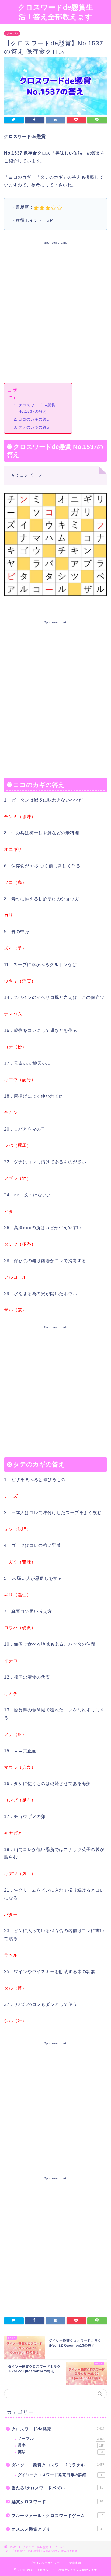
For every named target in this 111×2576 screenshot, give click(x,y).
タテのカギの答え (34, 427)
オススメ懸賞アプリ (57, 2529)
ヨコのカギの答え (34, 419)
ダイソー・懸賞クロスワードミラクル (58, 2465)
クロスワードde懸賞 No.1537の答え (37, 408)
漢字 (61, 2445)
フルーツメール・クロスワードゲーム (57, 2516)
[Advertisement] (55, 311)
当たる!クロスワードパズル (57, 2488)
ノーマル (12, 33)
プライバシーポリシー (45, 2563)
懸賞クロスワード (57, 2502)
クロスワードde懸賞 (58, 2429)
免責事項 (75, 2563)
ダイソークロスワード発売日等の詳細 (60, 2475)
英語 (60, 2452)
